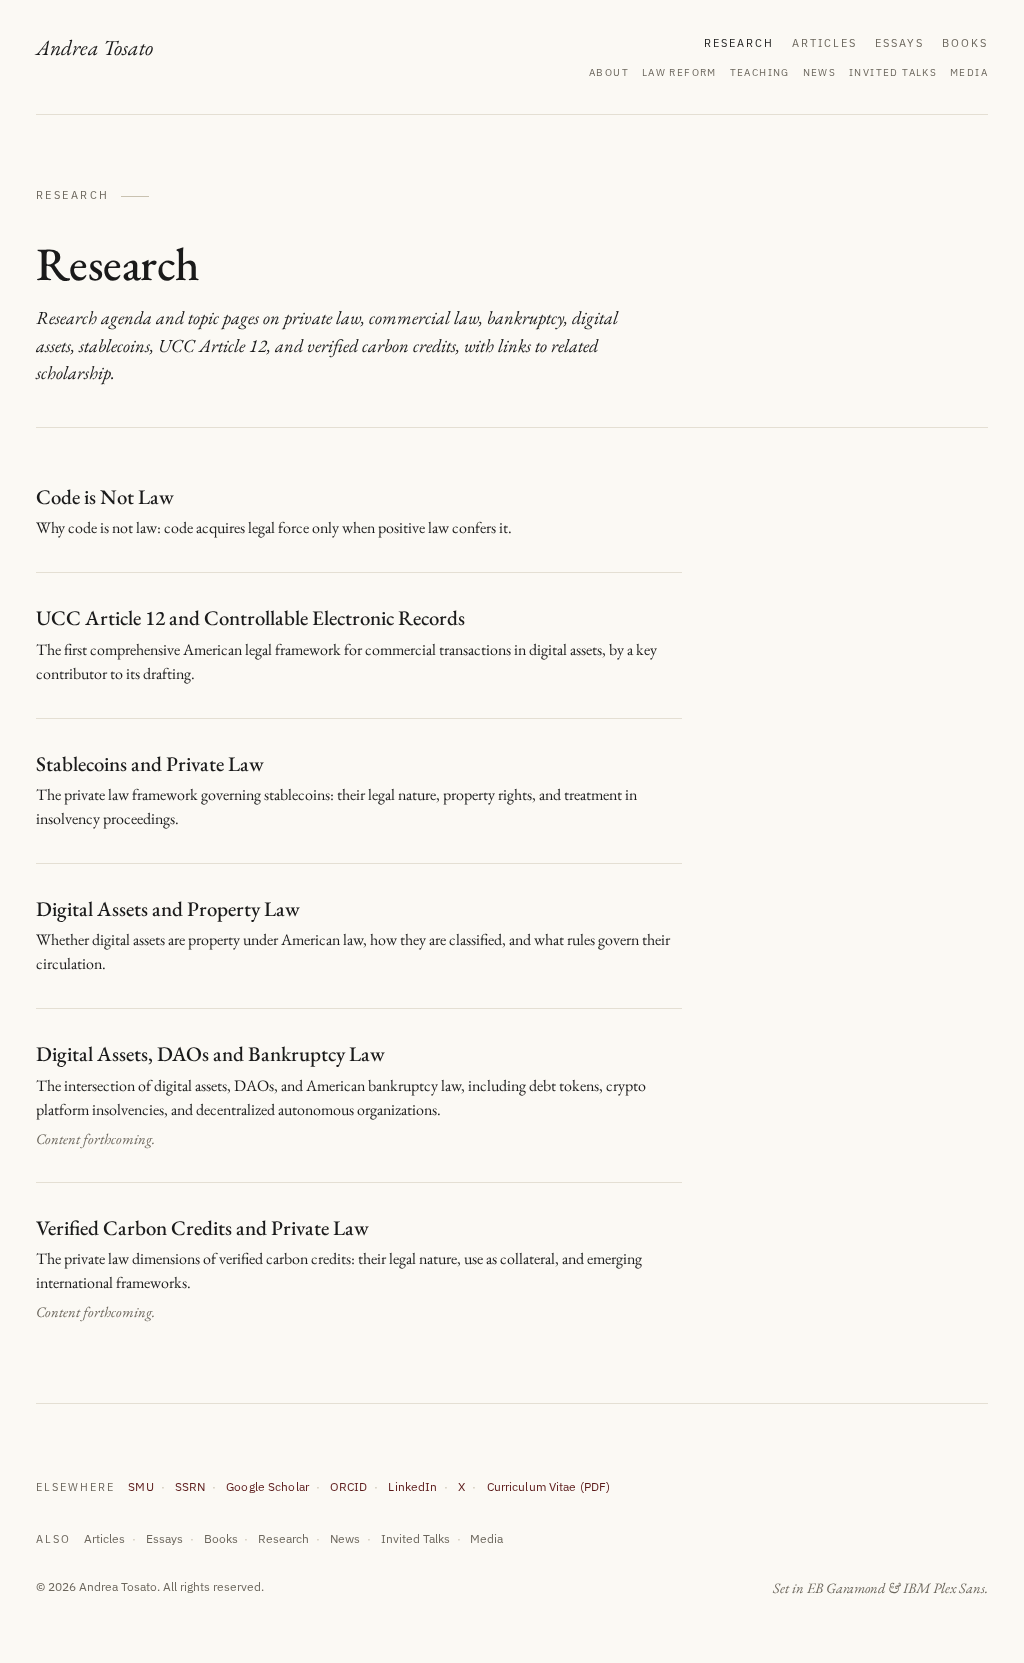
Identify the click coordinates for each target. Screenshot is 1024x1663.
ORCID (349, 1486)
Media (969, 72)
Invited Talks (893, 72)
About (609, 72)
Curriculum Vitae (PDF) (549, 1486)
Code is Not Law (105, 496)
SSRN (190, 1486)
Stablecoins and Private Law (150, 763)
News (820, 72)
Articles (824, 43)
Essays (899, 43)
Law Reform (679, 72)
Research (739, 43)
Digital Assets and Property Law (168, 908)
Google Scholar (267, 1486)
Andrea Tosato (94, 46)
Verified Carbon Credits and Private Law (202, 1227)
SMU (140, 1486)
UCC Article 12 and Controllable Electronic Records (250, 617)
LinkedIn (412, 1486)
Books (965, 43)
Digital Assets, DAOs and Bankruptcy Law (210, 1053)
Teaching (760, 72)
